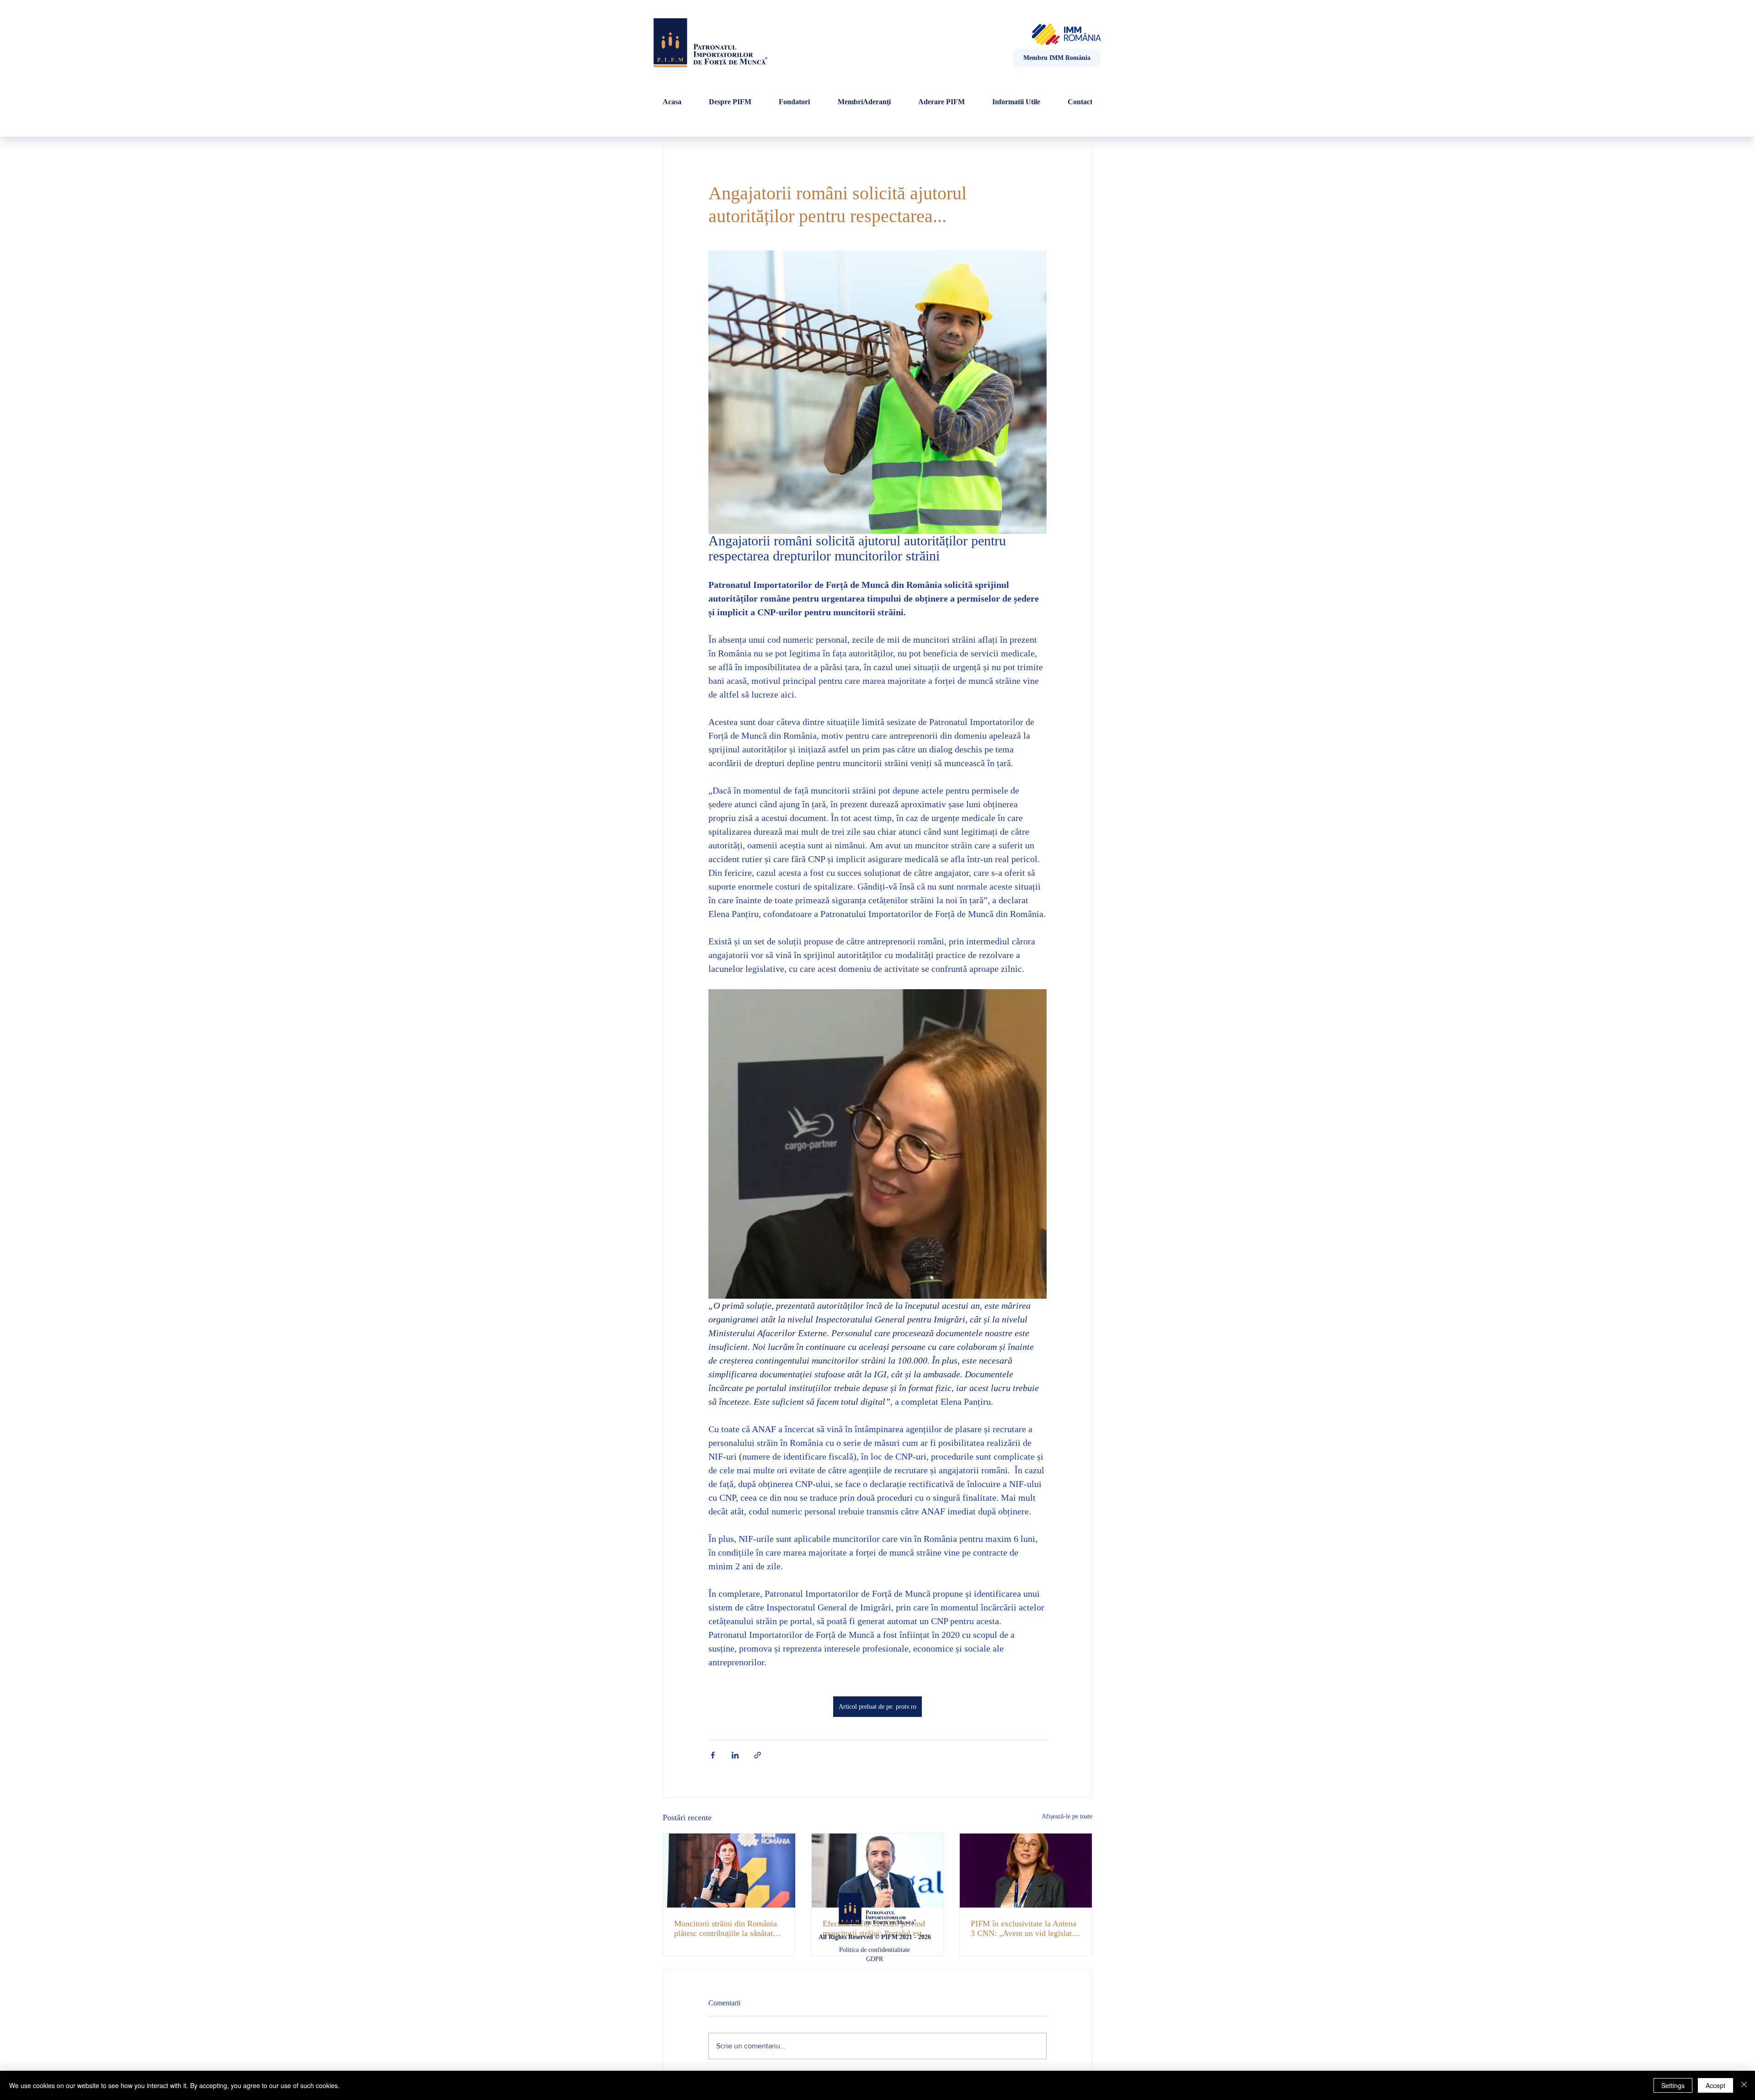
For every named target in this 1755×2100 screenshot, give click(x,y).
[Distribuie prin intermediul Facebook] (713, 1755)
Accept (1715, 2085)
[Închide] (1744, 2085)
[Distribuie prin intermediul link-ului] (758, 1755)
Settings (1673, 2085)
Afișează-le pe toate (1067, 1816)
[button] (1016, 102)
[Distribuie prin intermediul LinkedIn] (735, 1755)
